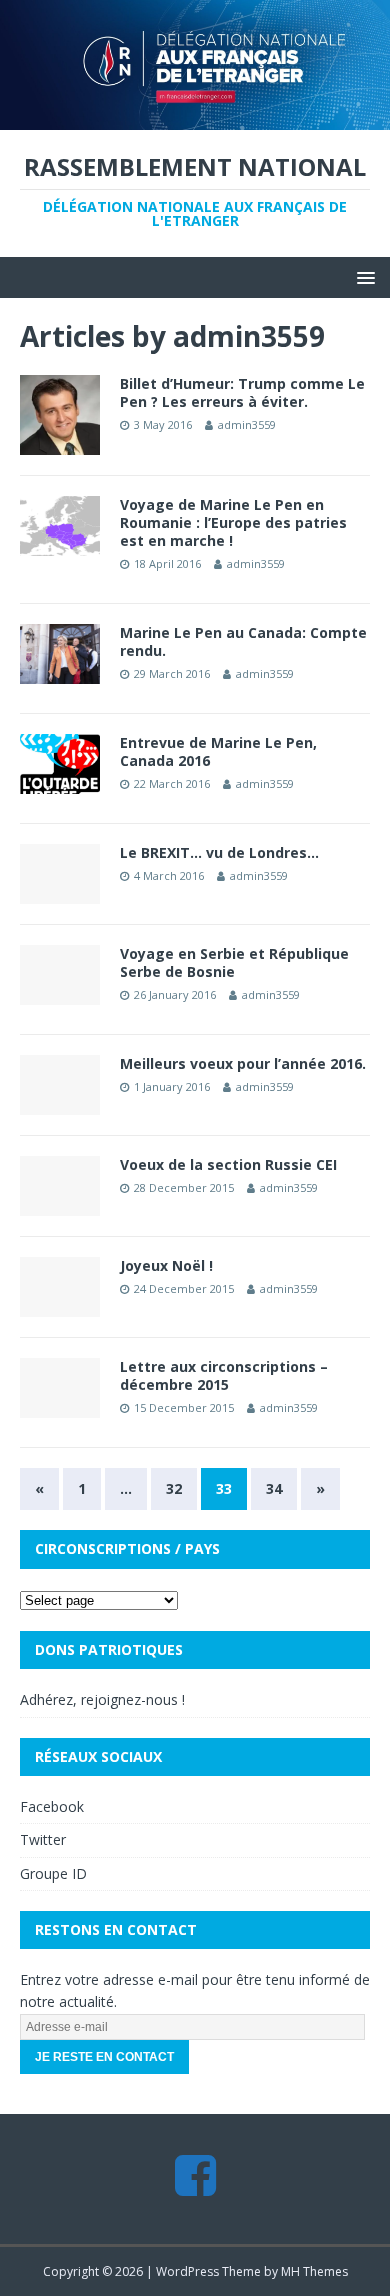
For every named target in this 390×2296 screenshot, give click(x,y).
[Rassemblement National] (195, 117)
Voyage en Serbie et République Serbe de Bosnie (234, 962)
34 (274, 1488)
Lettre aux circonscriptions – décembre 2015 (224, 1375)
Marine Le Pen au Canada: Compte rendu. (243, 641)
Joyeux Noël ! (166, 1265)
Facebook (52, 1806)
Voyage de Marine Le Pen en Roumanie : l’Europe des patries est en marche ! (233, 522)
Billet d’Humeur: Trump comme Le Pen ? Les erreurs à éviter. (242, 392)
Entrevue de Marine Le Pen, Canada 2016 (218, 751)
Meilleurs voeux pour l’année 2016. (243, 1063)
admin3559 (247, 424)
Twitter (43, 1839)
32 (174, 1488)
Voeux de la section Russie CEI (228, 1164)
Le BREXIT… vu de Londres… (219, 852)
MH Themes (314, 2271)
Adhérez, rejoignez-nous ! (102, 1699)
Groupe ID (53, 1873)
